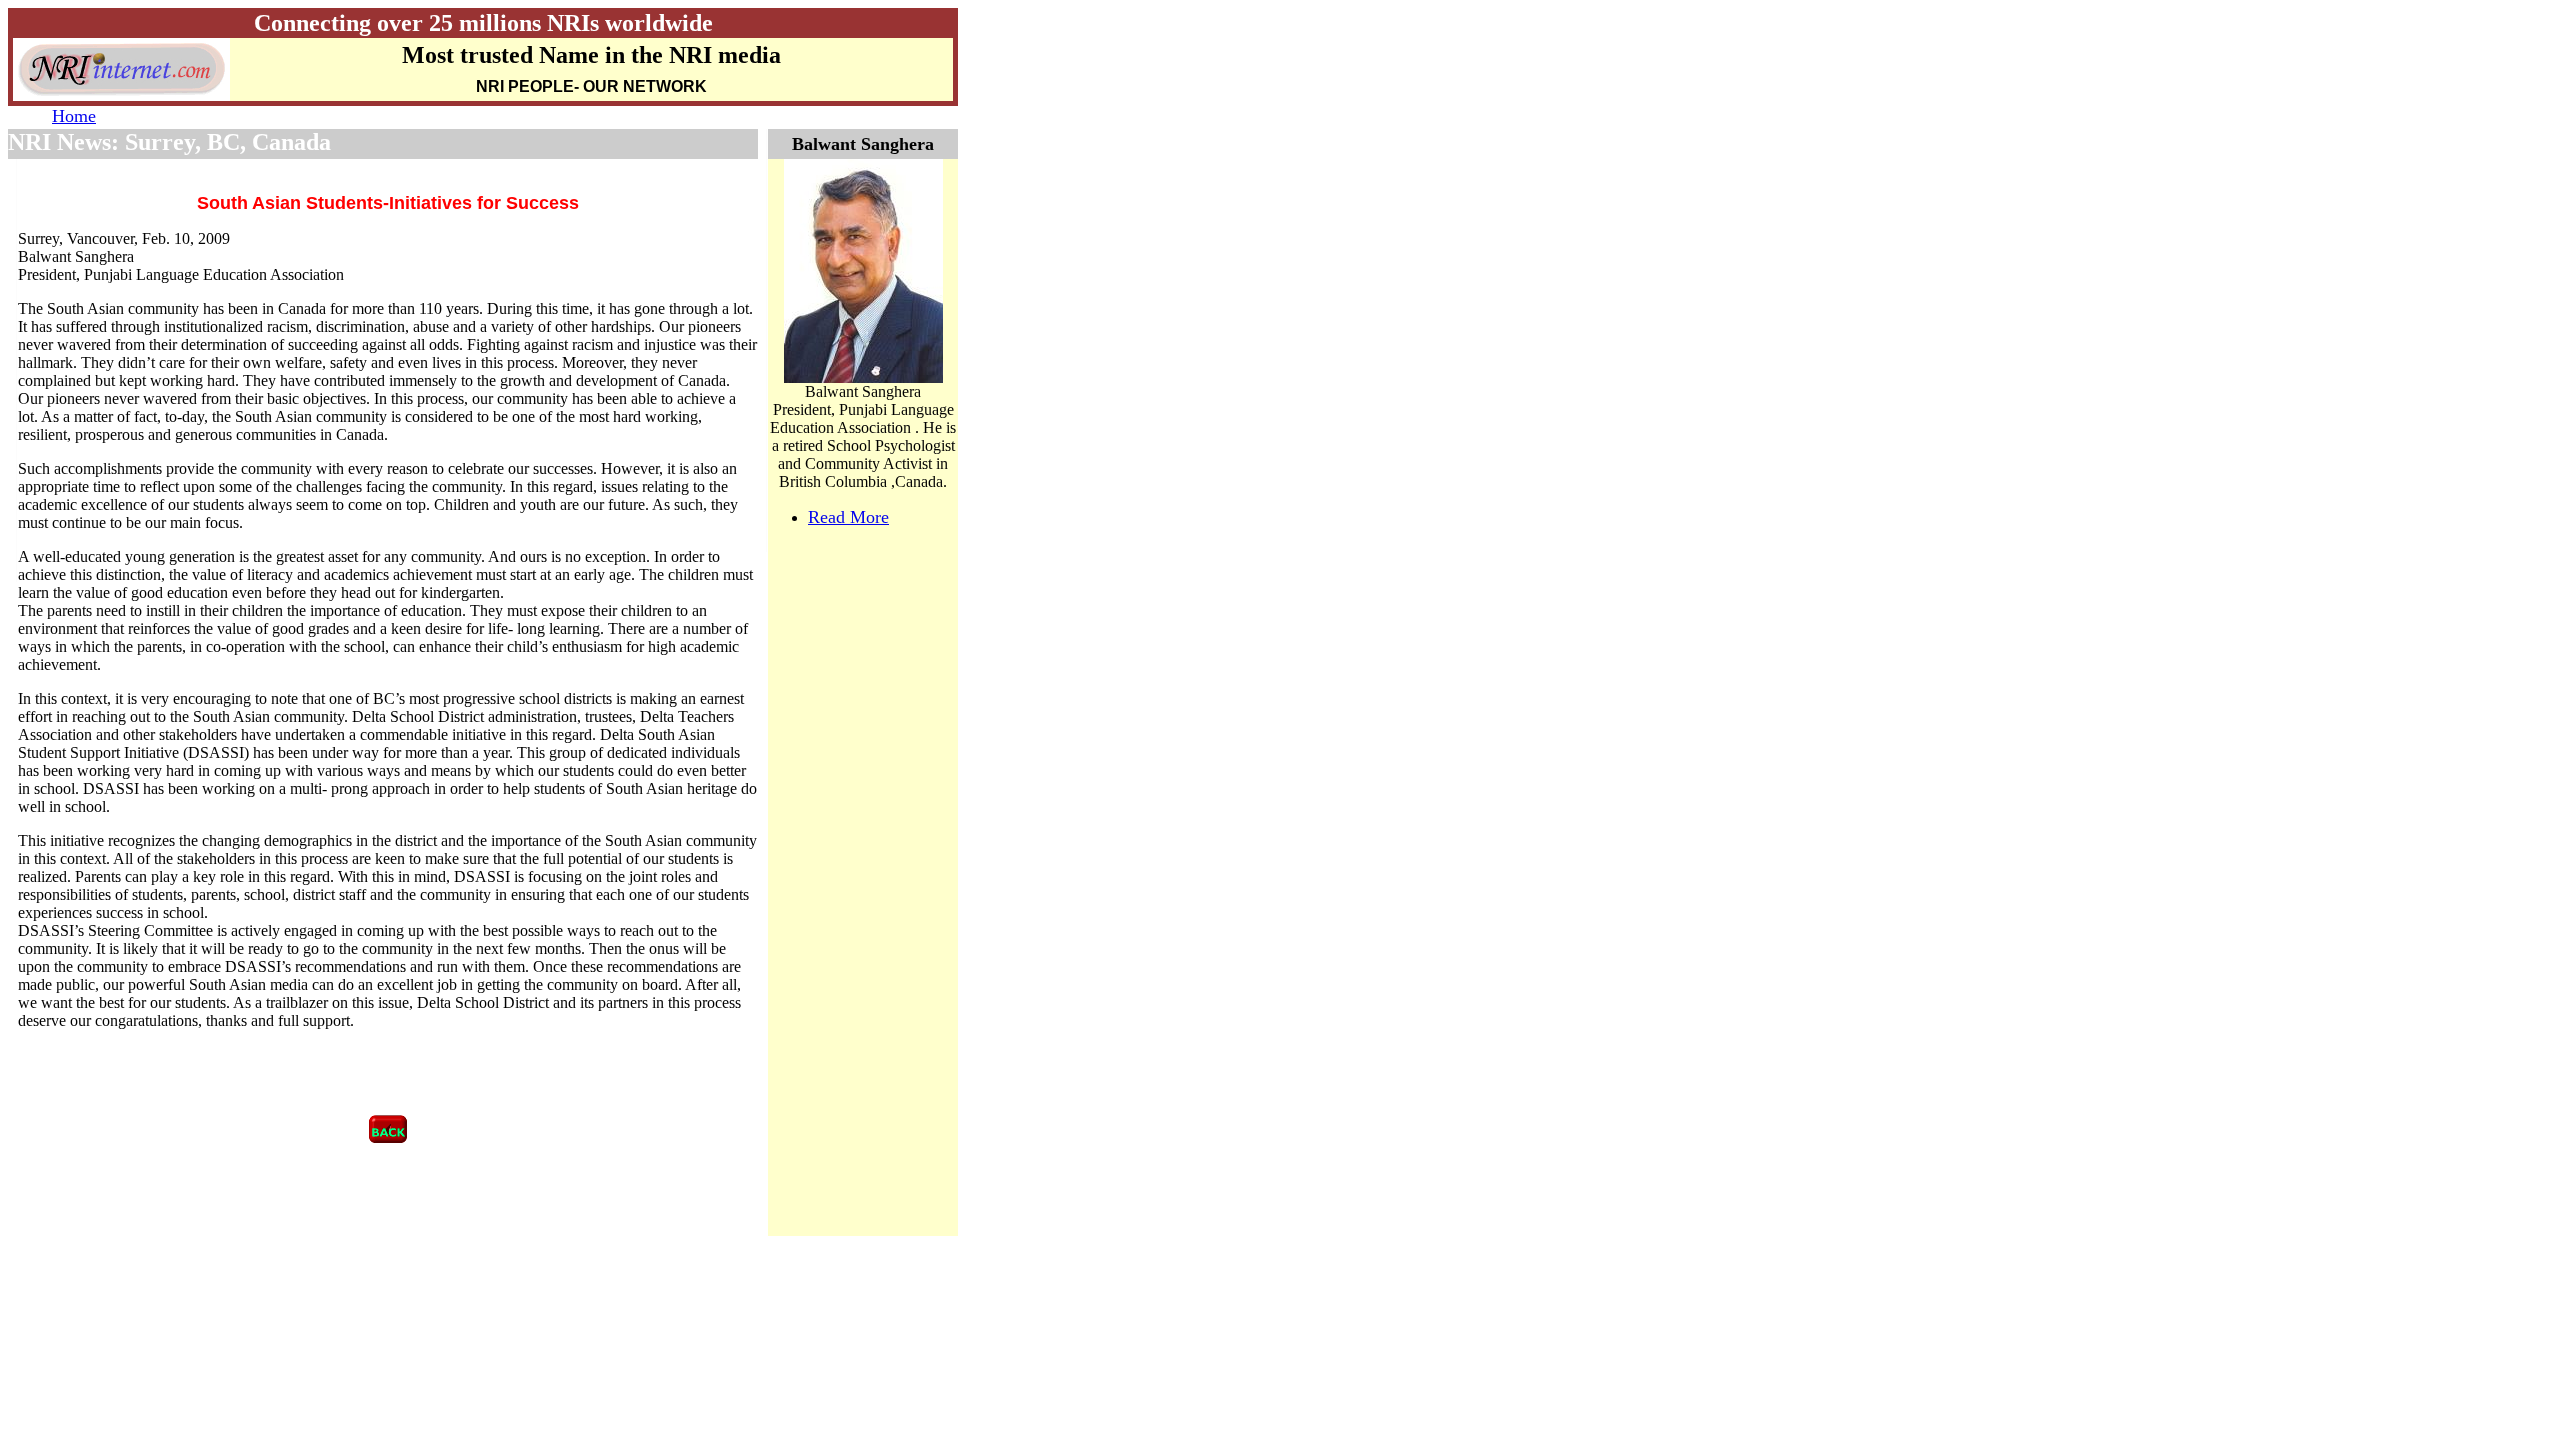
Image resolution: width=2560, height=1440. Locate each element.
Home (74, 116)
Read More (848, 517)
